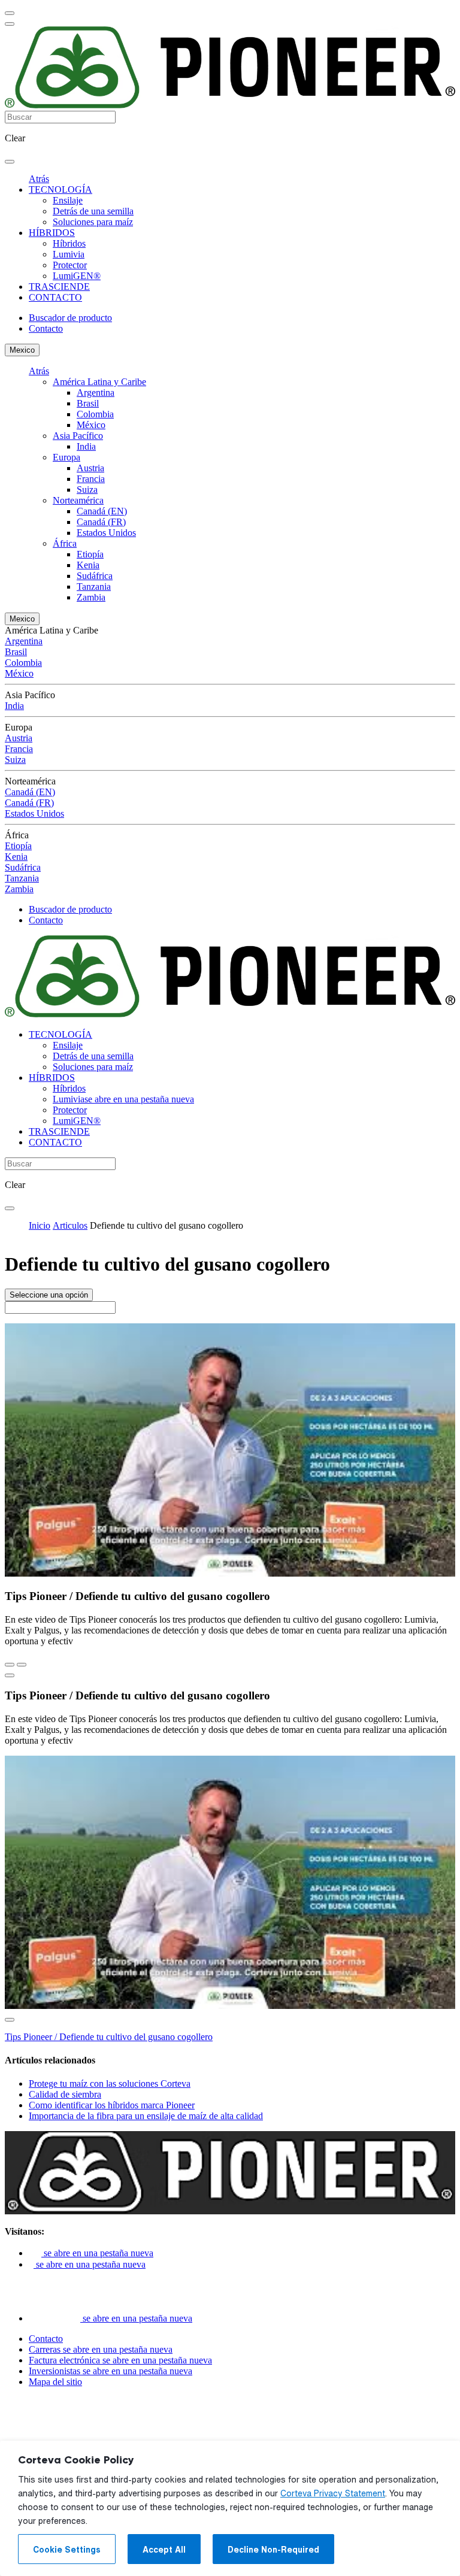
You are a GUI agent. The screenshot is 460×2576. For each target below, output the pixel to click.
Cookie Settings (67, 2550)
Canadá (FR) (101, 522)
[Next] (22, 1665)
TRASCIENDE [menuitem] (59, 287)
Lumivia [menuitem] (69, 254)
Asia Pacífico (78, 436)
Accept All (164, 2550)
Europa (66, 457)
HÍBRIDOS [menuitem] (52, 233)
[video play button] (10, 1675)
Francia (91, 479)
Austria (90, 468)
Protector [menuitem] (70, 265)
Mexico (22, 350)
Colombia (95, 414)
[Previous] (10, 1665)
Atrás (39, 179)
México (91, 425)
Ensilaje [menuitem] (68, 200)
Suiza (87, 490)
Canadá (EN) (102, 511)
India (86, 446)
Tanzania (94, 587)
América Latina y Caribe (99, 382)
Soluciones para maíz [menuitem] (93, 222)
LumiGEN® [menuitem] (77, 276)
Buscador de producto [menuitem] (70, 318)
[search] (10, 162)
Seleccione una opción (49, 1295)
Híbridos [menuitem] (69, 243)
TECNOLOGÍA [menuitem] (60, 190)
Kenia (88, 565)
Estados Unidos (106, 533)
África (65, 543)
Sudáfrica (95, 576)
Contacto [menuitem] (46, 328)
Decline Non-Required (273, 2550)
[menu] (10, 13)
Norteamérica (78, 500)
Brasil (88, 403)
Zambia (91, 597)
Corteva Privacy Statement (333, 2493)
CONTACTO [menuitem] (55, 297)
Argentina (96, 393)
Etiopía (90, 554)
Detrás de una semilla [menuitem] (93, 211)
